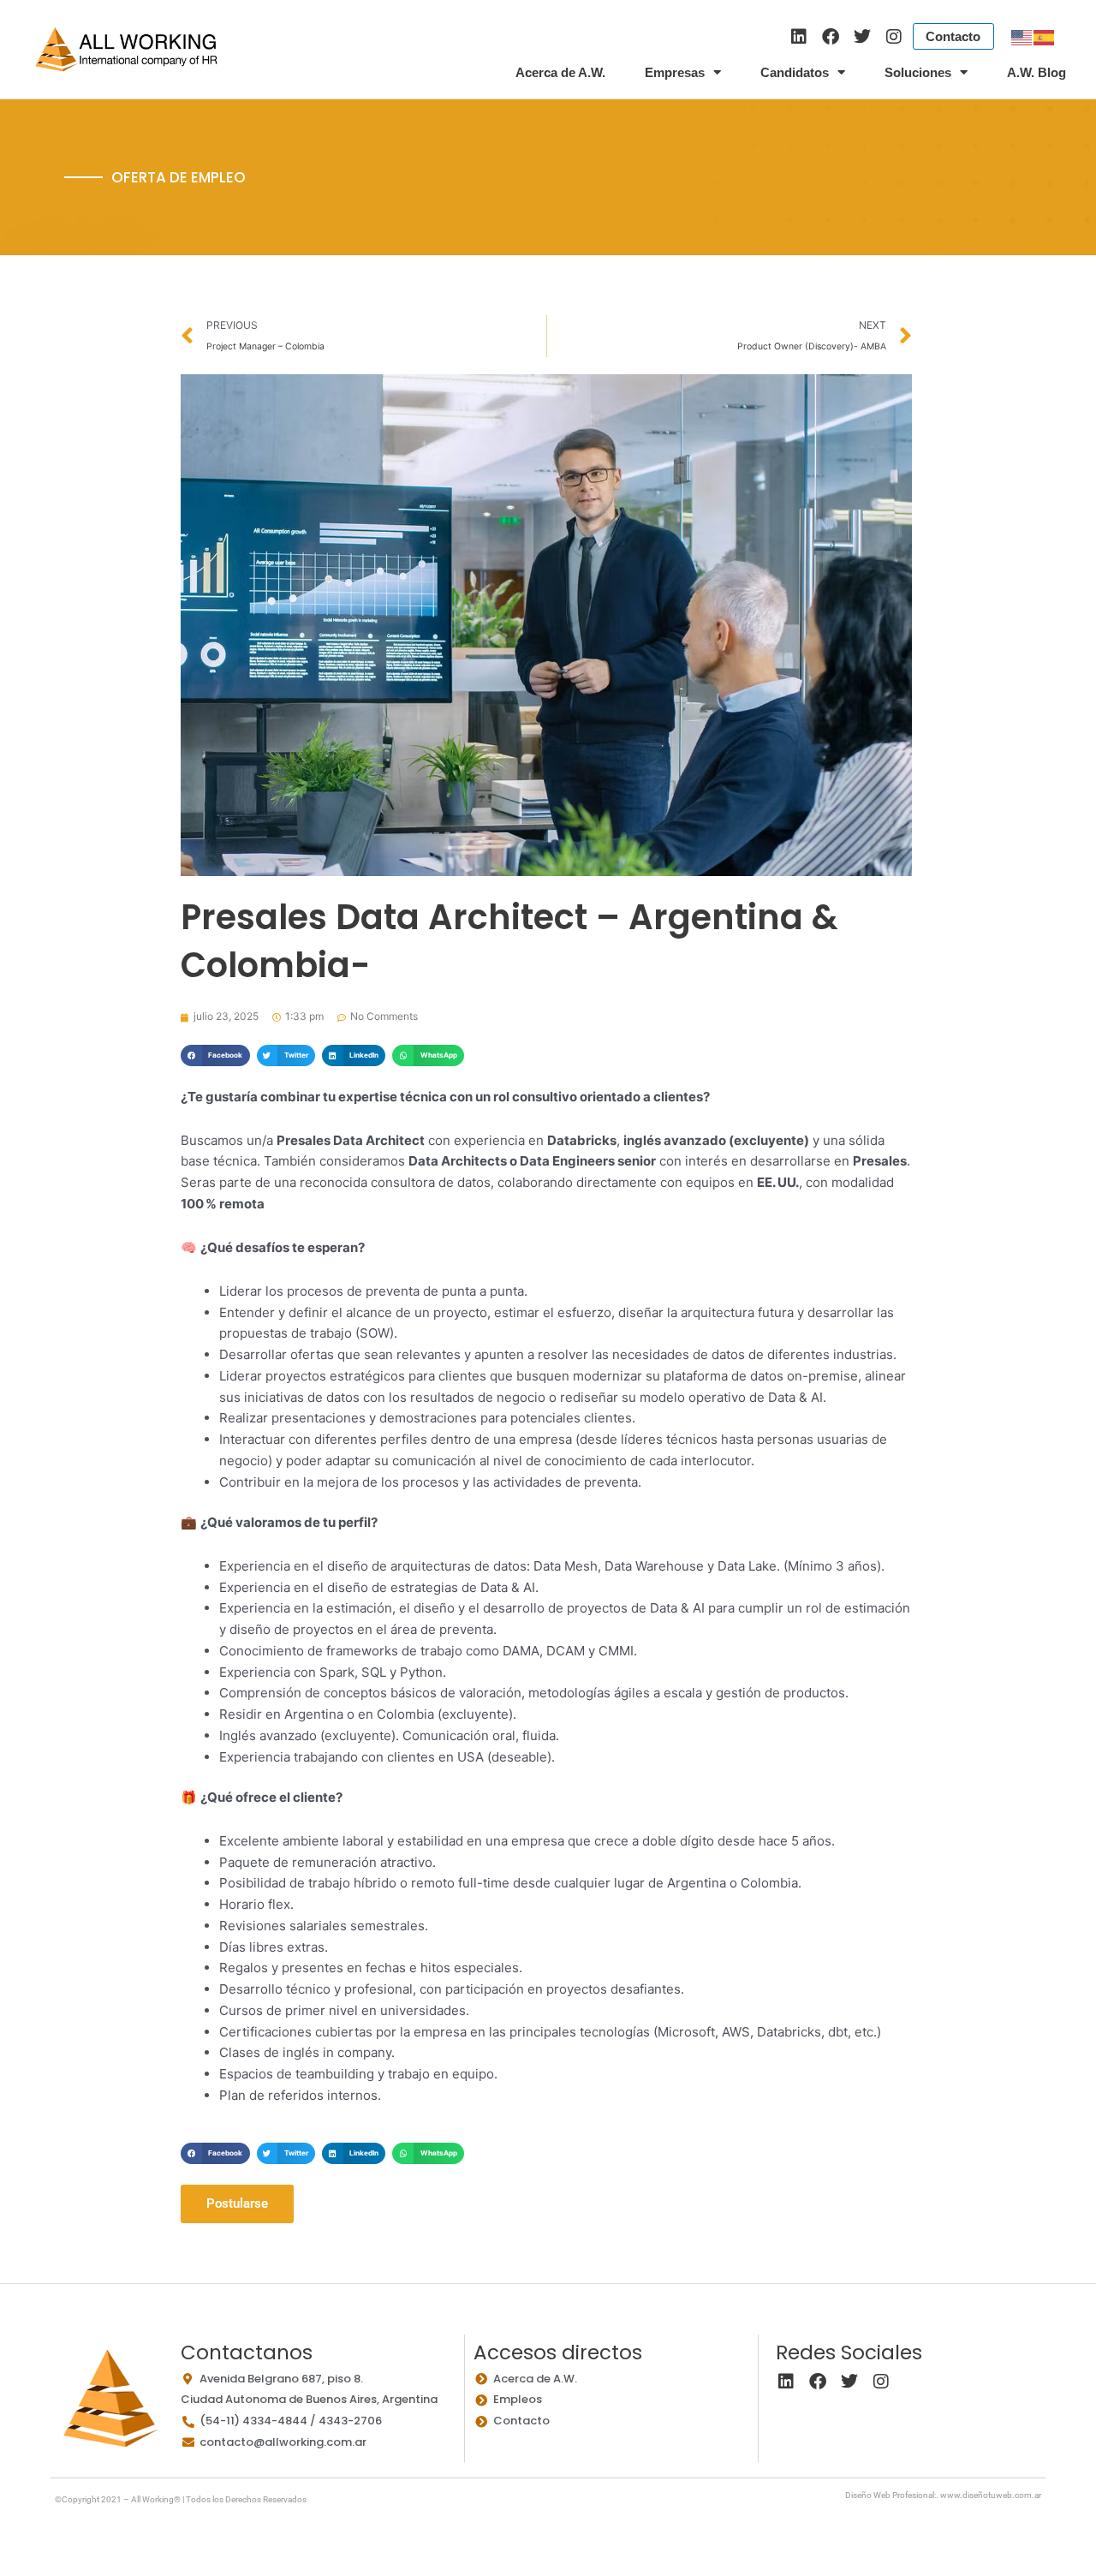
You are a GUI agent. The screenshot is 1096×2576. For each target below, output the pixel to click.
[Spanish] (1045, 36)
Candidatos (795, 72)
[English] (1022, 36)
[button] (215, 1055)
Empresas (675, 72)
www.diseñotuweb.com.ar (991, 2495)
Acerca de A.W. (560, 72)
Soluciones (918, 72)
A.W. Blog (1036, 72)
